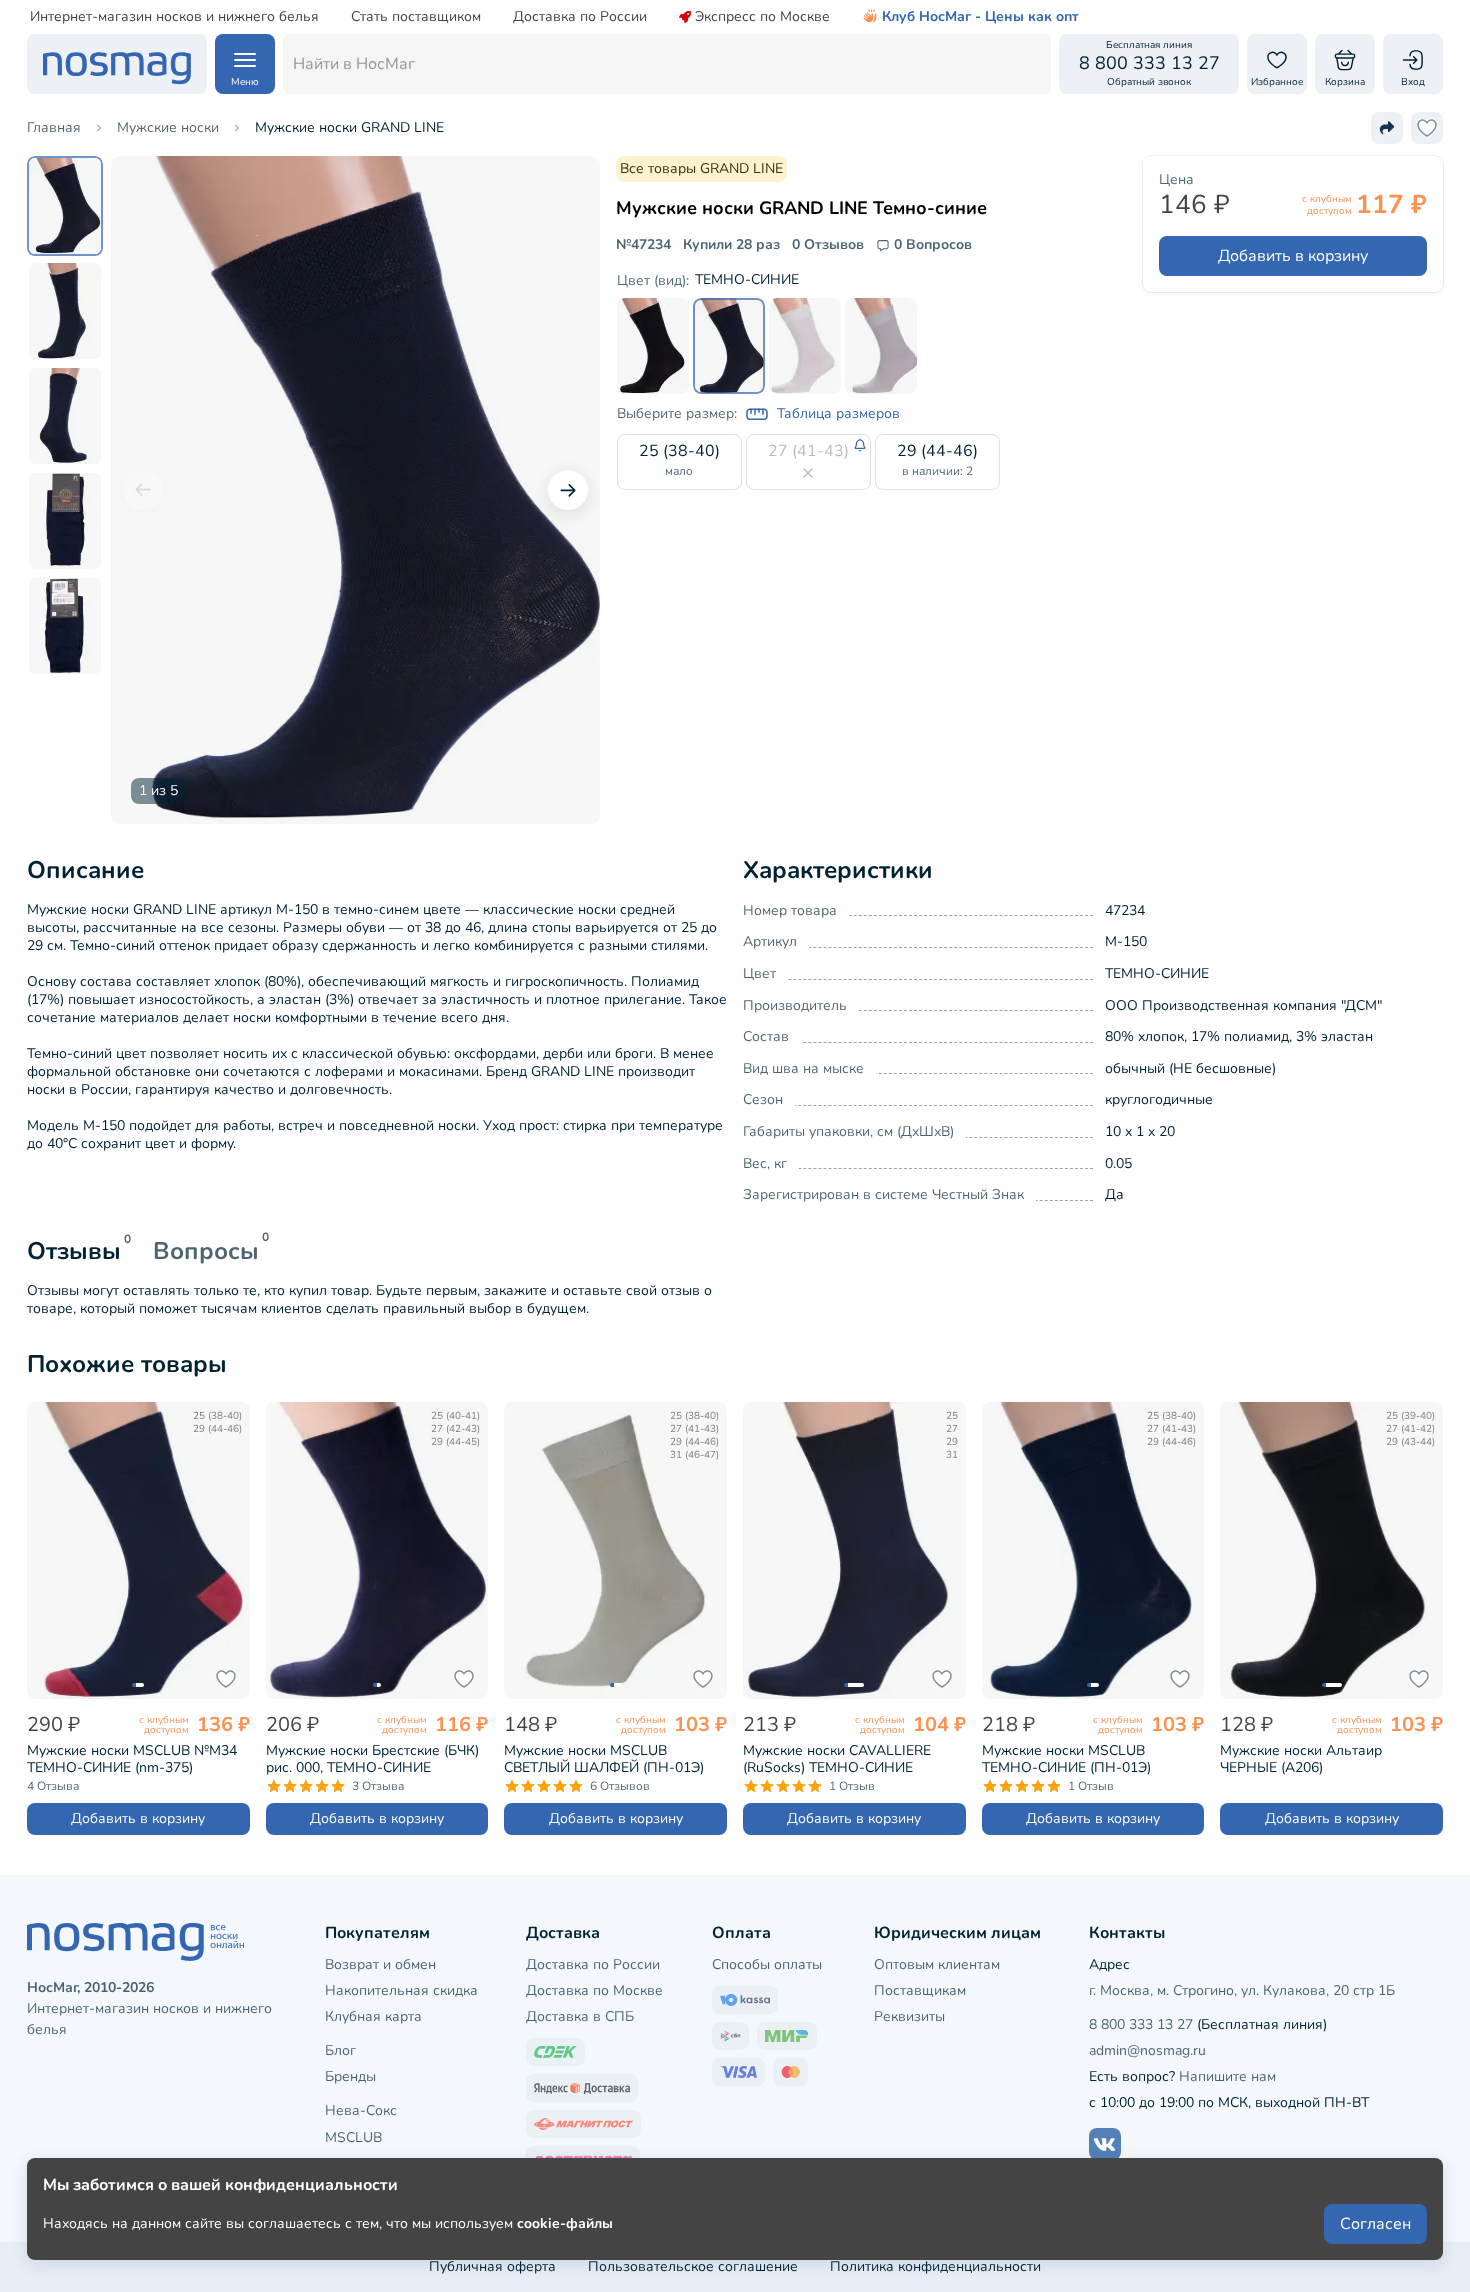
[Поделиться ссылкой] (1387, 128)
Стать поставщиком (416, 17)
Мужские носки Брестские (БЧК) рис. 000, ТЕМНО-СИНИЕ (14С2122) (372, 1759)
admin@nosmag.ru (1147, 2050)
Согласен (1375, 2224)
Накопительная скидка (401, 1990)
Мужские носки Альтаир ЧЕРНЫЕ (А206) (1301, 1759)
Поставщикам (920, 1990)
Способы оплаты (767, 1964)
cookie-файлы (565, 2223)
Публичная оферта (492, 2266)
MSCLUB (353, 2137)
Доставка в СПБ (580, 2016)
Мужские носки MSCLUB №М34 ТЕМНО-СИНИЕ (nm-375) (132, 1759)
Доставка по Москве (594, 1990)
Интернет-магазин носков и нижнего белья (174, 17)
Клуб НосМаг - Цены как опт (980, 17)
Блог (340, 2050)
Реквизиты (909, 2016)
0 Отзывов (828, 245)
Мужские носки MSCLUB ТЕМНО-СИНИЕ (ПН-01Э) (1066, 1759)
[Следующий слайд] (568, 490)
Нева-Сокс (361, 2110)
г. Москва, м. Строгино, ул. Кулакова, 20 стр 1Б (1242, 1990)
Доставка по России (580, 17)
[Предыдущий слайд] (143, 490)
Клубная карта (373, 2016)
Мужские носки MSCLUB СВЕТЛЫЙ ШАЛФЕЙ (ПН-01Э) (604, 1759)
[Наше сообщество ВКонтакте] (1105, 2144)
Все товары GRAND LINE (701, 168)
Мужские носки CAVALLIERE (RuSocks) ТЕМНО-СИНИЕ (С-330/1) (837, 1759)
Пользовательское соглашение (693, 2266)
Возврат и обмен (380, 1964)
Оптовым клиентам (937, 1964)
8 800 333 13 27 (1141, 2024)
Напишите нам (1227, 2076)
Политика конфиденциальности (935, 2266)
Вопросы (206, 1251)
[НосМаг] (117, 64)
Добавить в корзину (1293, 256)
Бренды (350, 2076)
